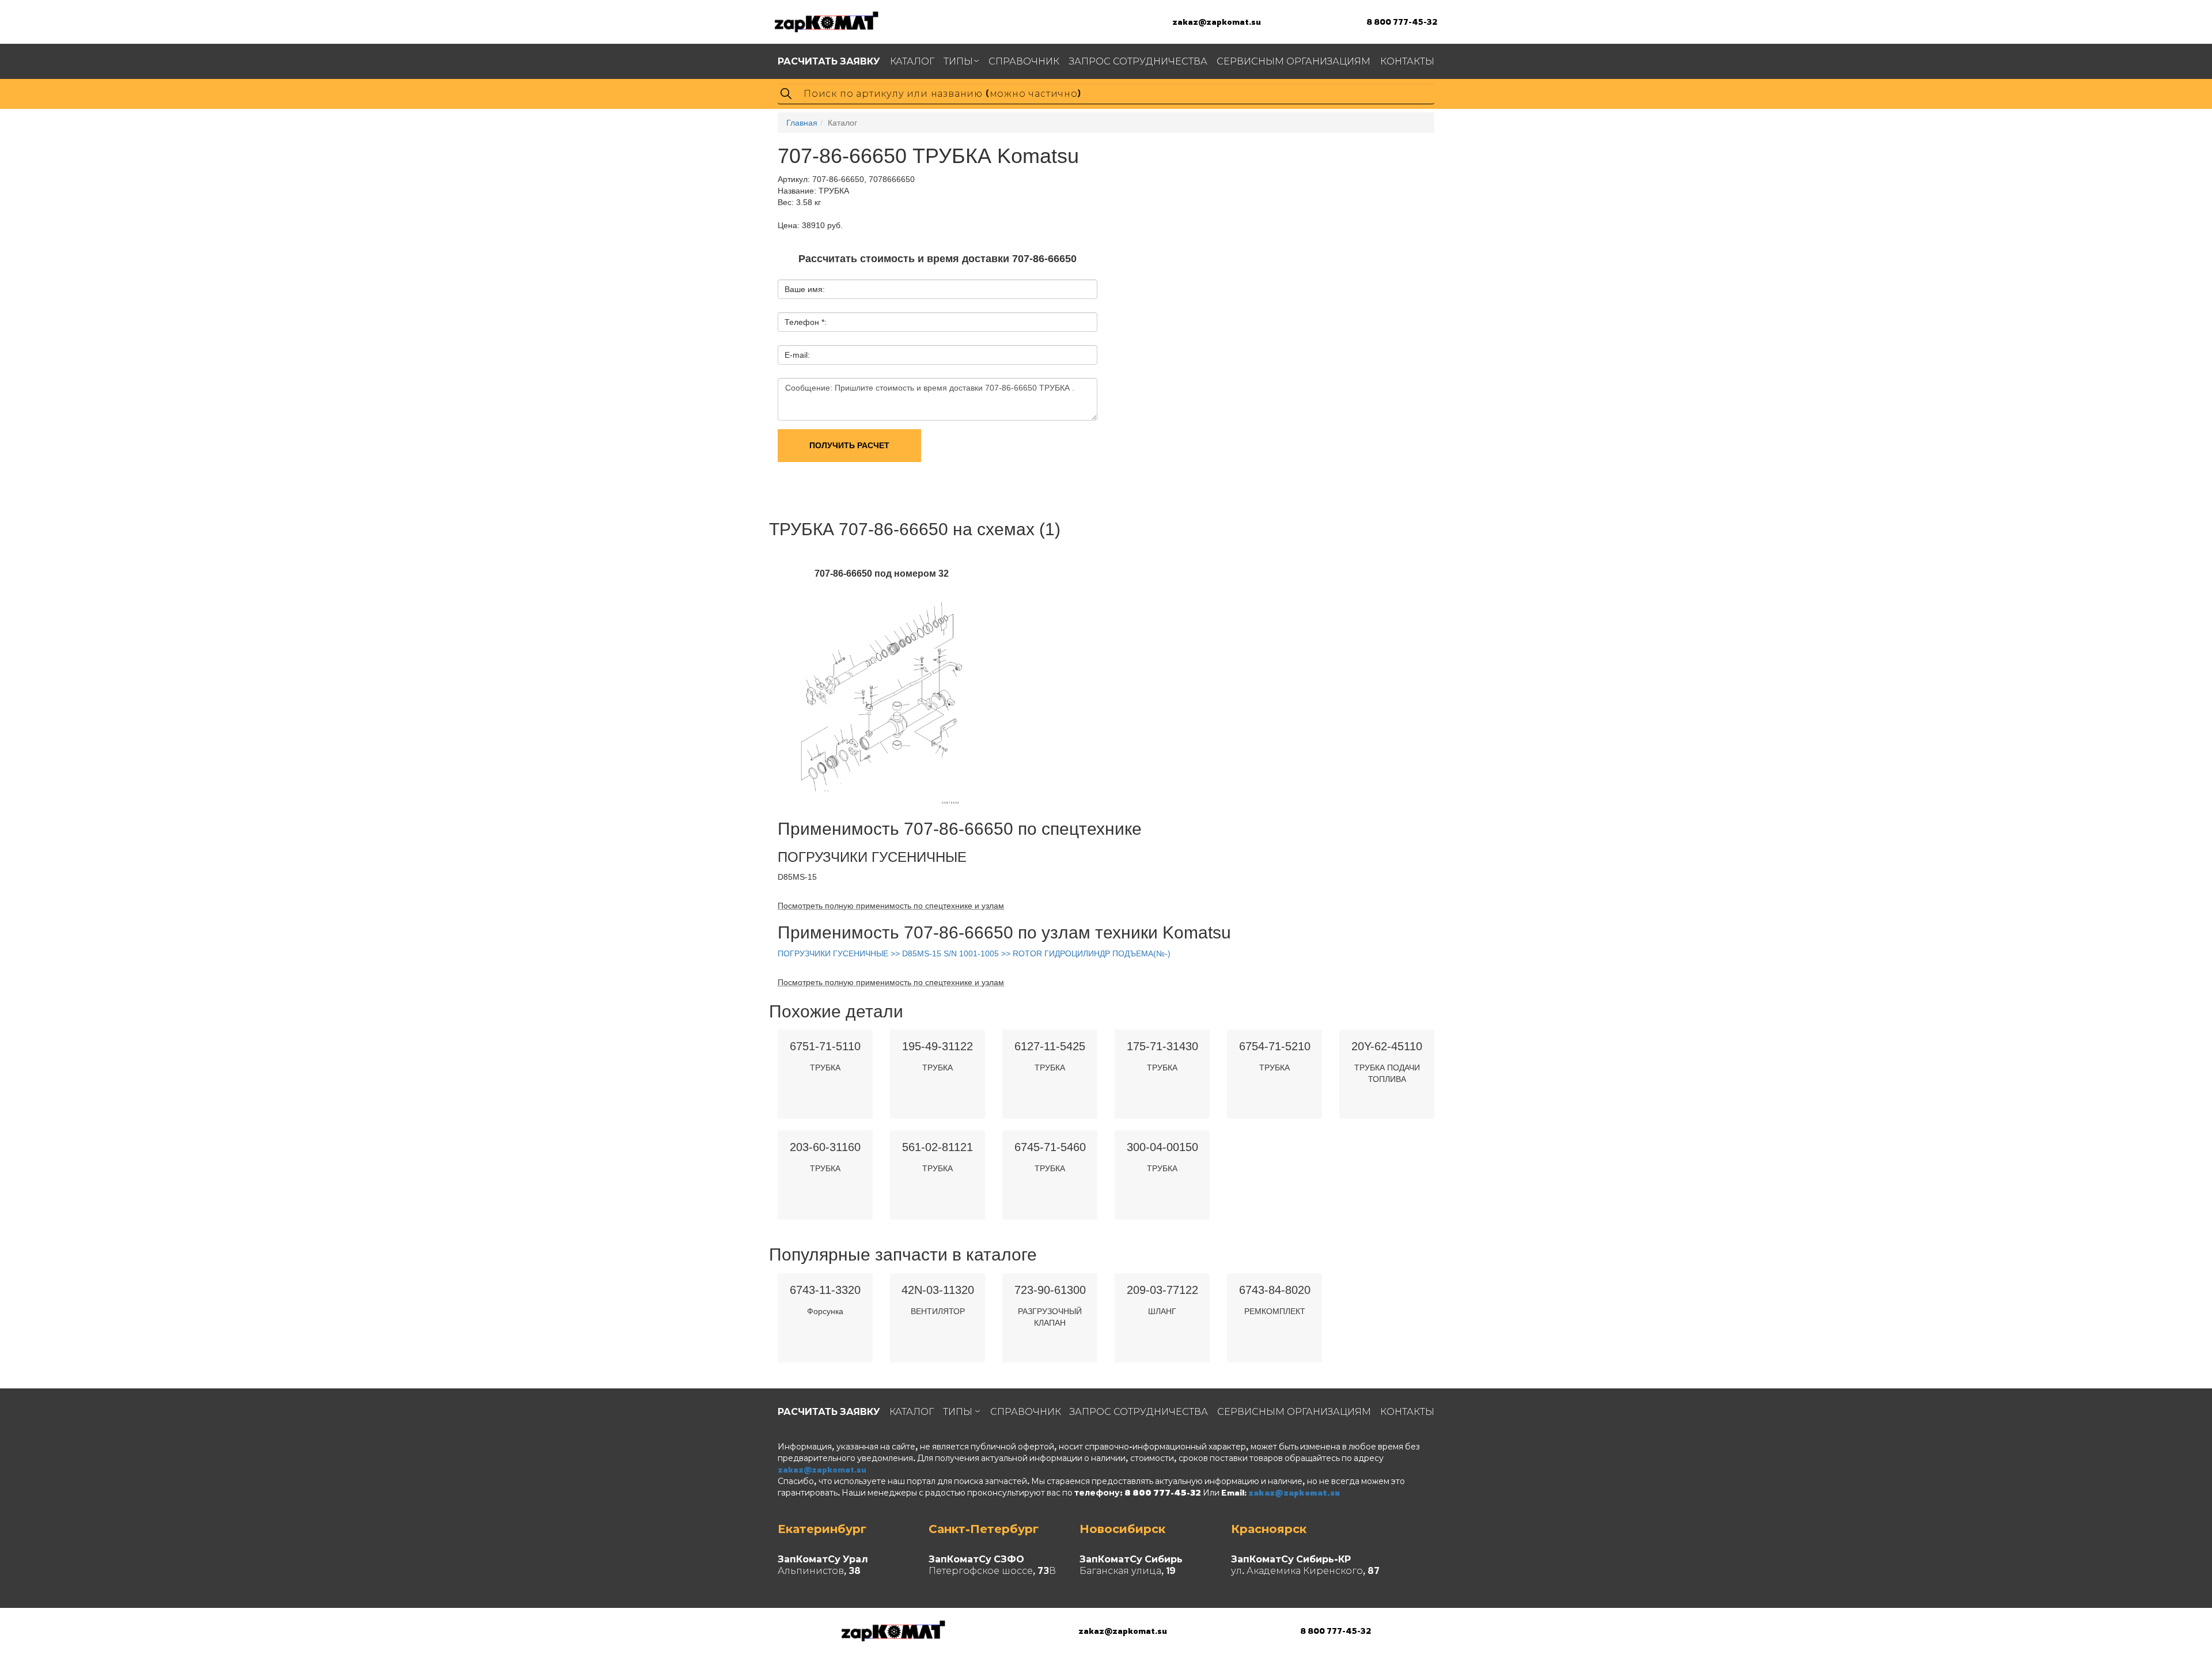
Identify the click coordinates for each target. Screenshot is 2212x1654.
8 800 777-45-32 (1402, 22)
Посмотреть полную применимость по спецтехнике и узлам (891, 906)
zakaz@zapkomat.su (1217, 22)
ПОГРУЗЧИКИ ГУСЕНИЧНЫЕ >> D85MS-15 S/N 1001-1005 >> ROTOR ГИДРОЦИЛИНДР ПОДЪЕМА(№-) (974, 953)
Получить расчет (849, 445)
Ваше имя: (805, 289)
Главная (802, 123)
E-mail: (797, 355)
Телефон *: (806, 322)
